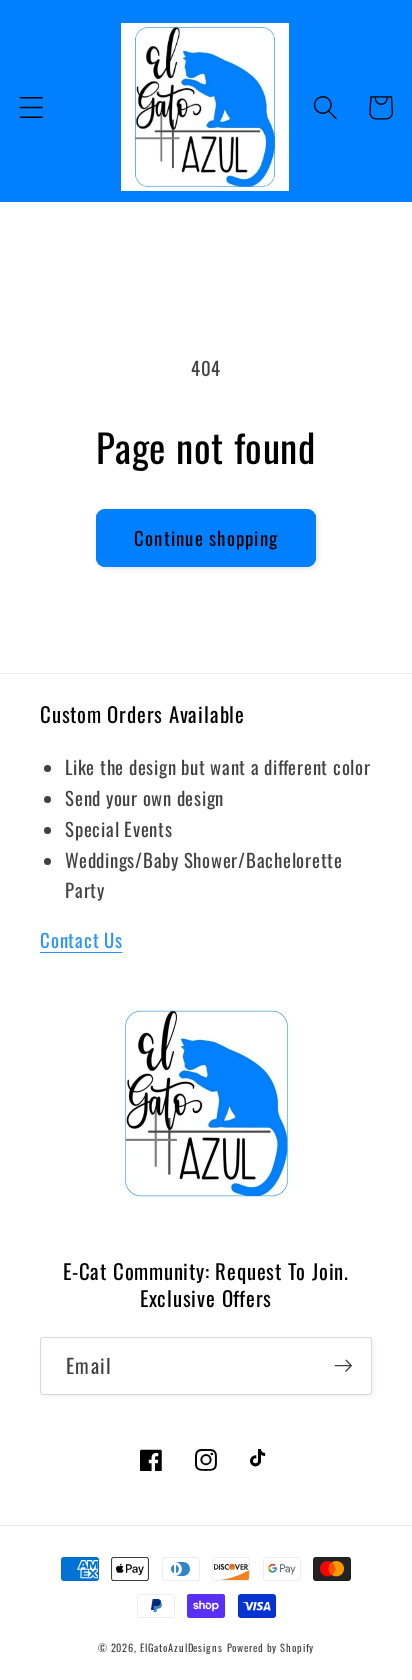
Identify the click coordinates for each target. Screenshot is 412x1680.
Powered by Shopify (271, 1647)
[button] (31, 107)
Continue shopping (206, 537)
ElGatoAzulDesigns (181, 1647)
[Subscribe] (343, 1366)
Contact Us (81, 939)
